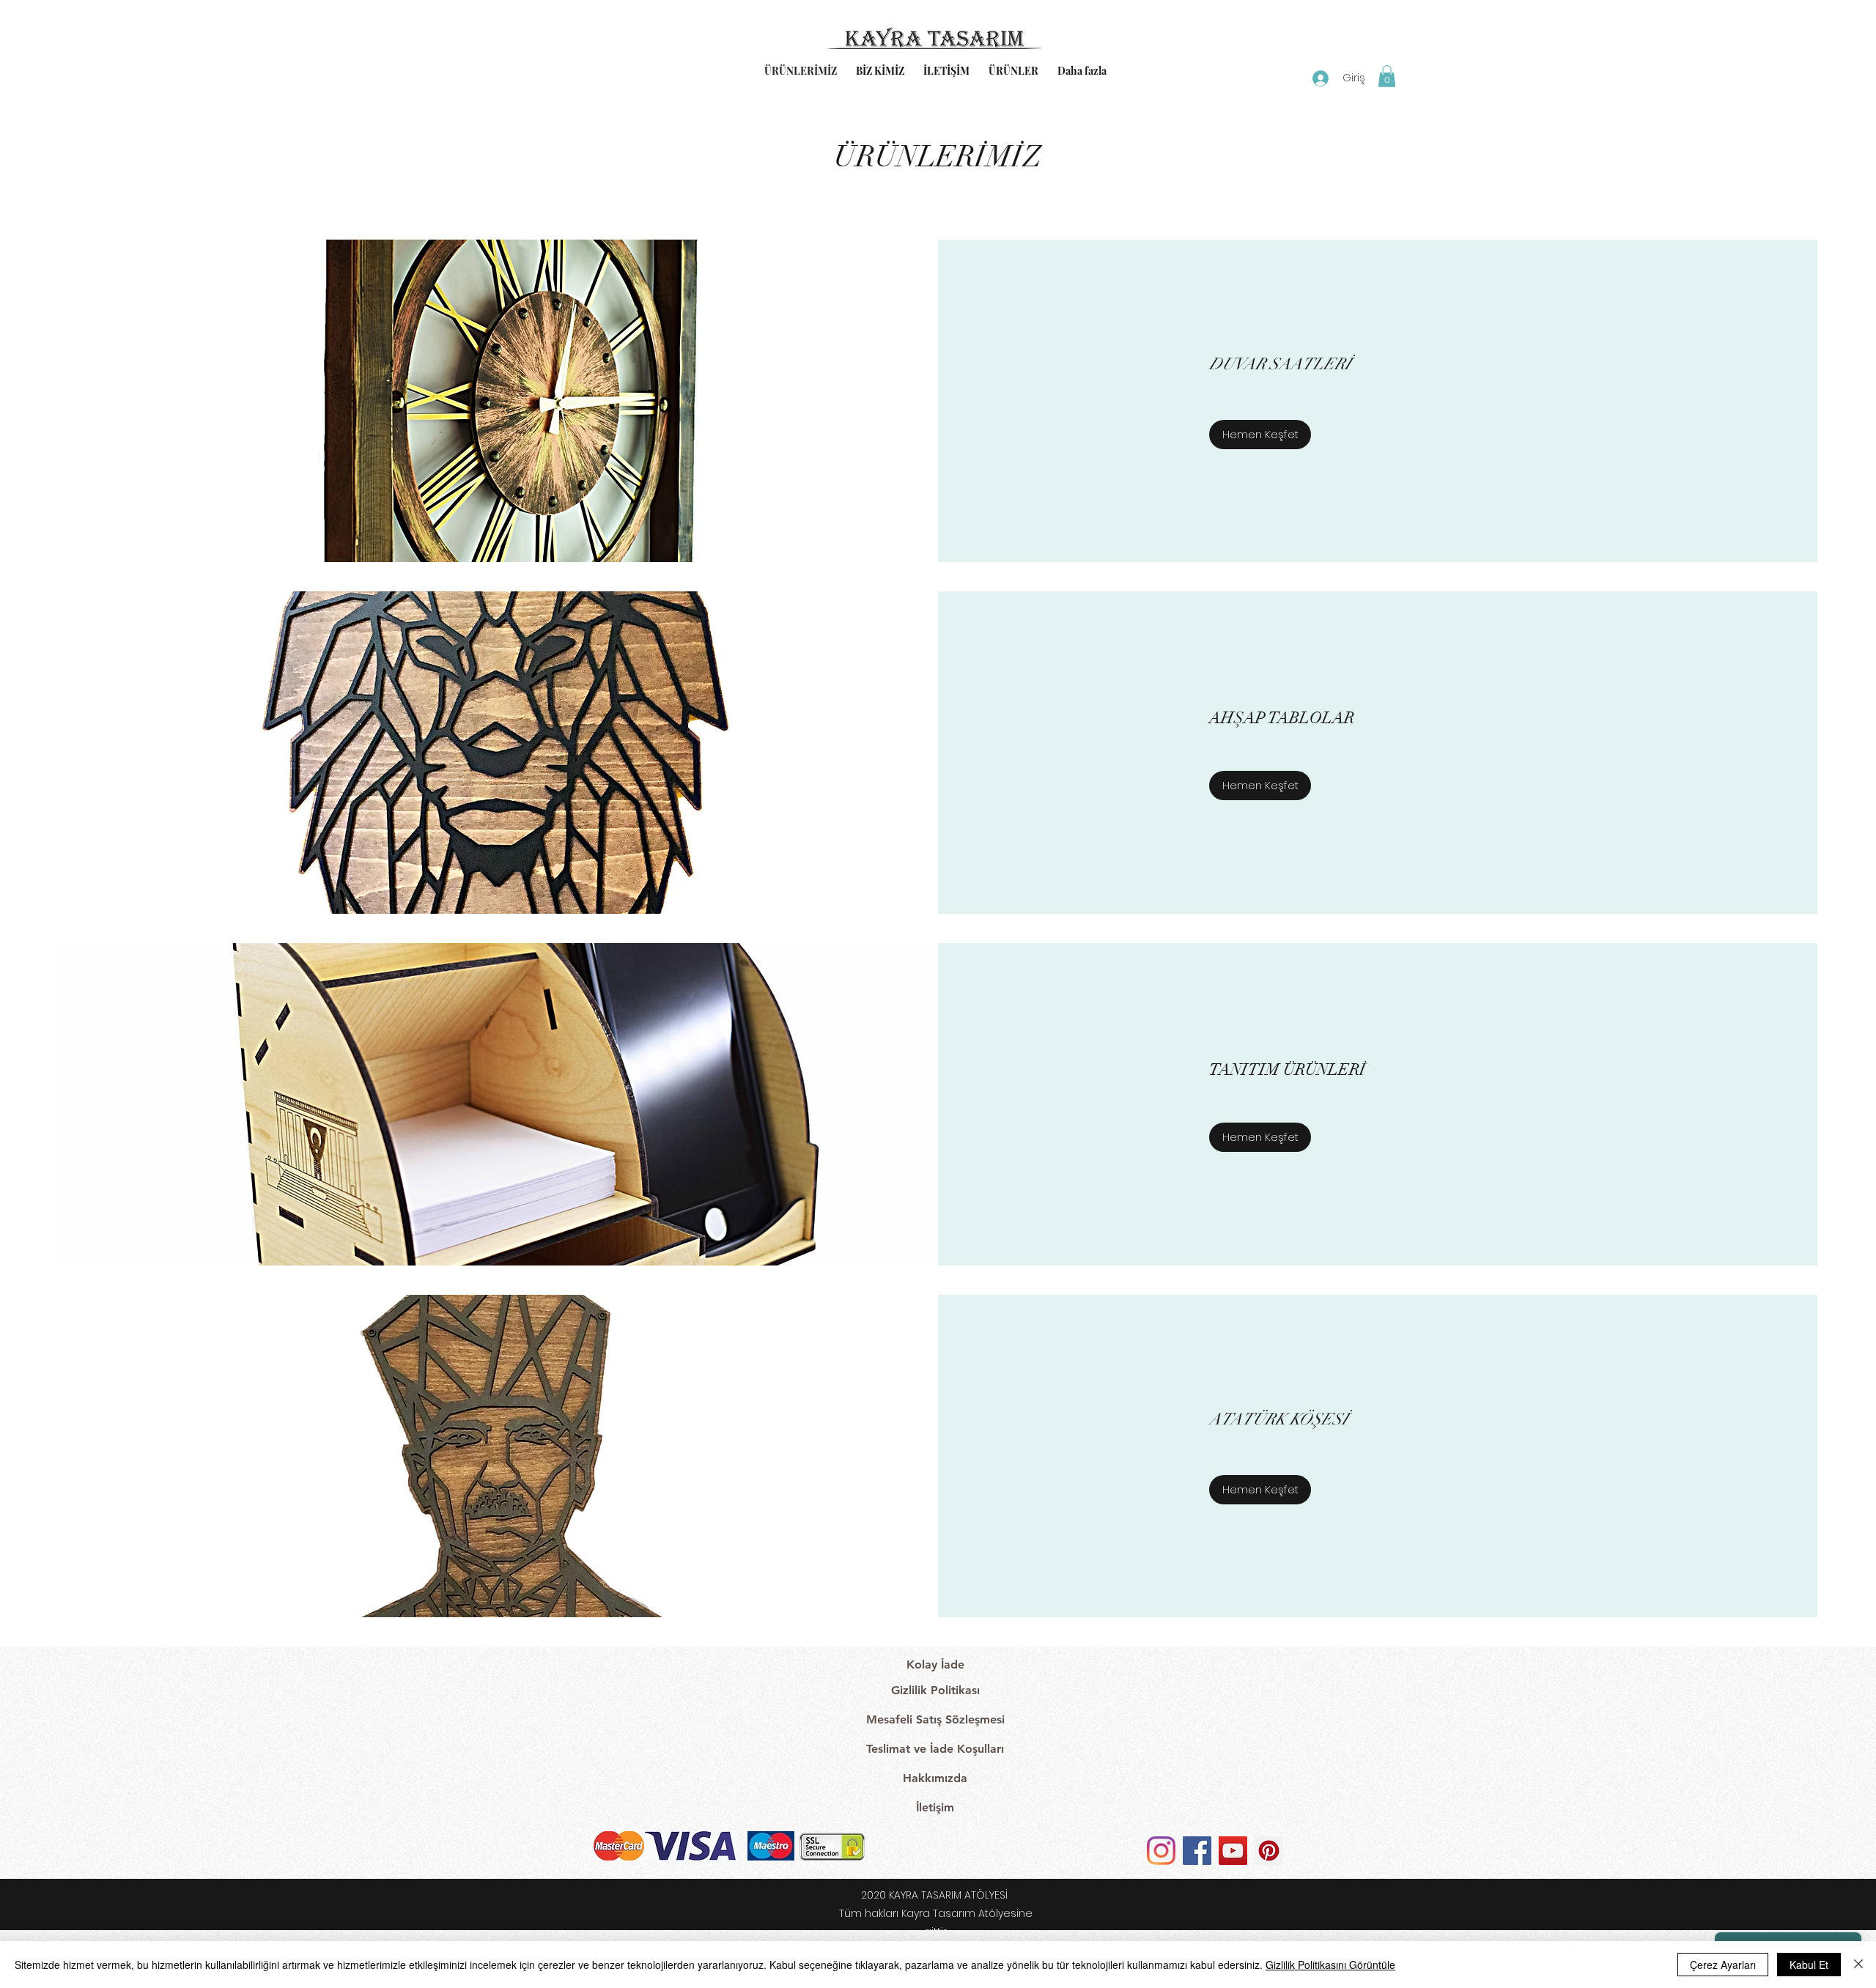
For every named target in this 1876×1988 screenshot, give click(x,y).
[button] (1387, 76)
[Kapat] (1858, 1965)
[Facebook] (1197, 1851)
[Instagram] (1161, 1851)
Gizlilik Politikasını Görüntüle (1330, 1965)
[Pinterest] (1269, 1851)
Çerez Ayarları (1723, 1965)
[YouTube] (1233, 1851)
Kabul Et (1809, 1965)
